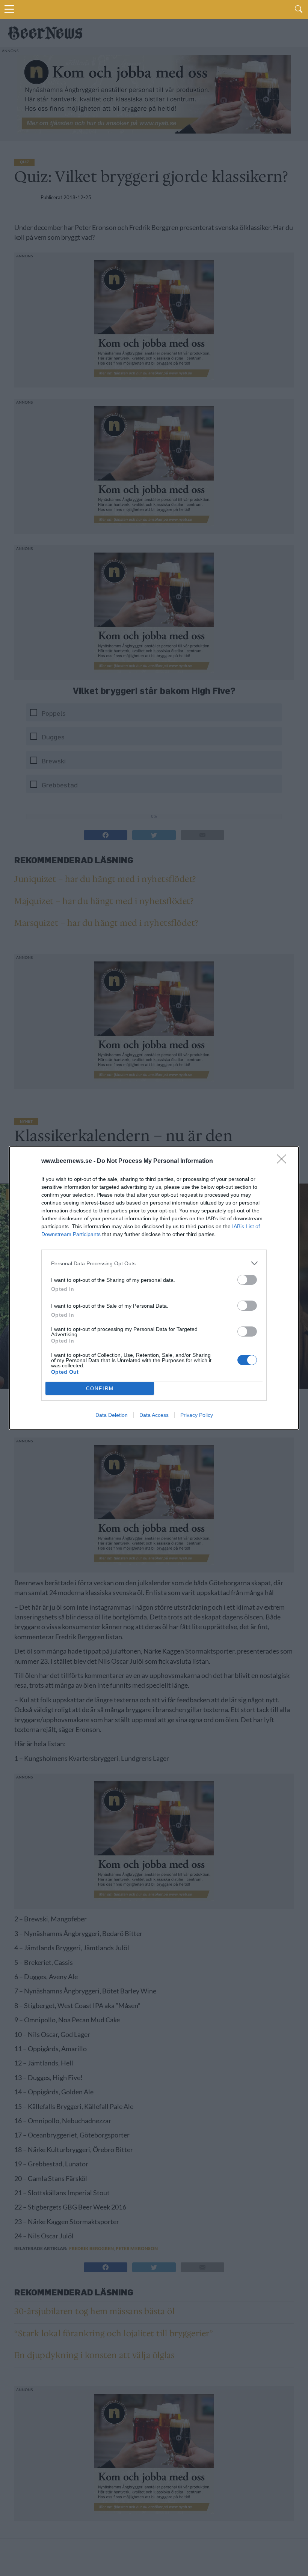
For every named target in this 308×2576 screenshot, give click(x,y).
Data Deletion (112, 1415)
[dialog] (154, 1288)
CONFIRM (100, 1389)
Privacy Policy (197, 1415)
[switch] (247, 1280)
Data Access (154, 1415)
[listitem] (154, 1263)
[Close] (284, 1161)
